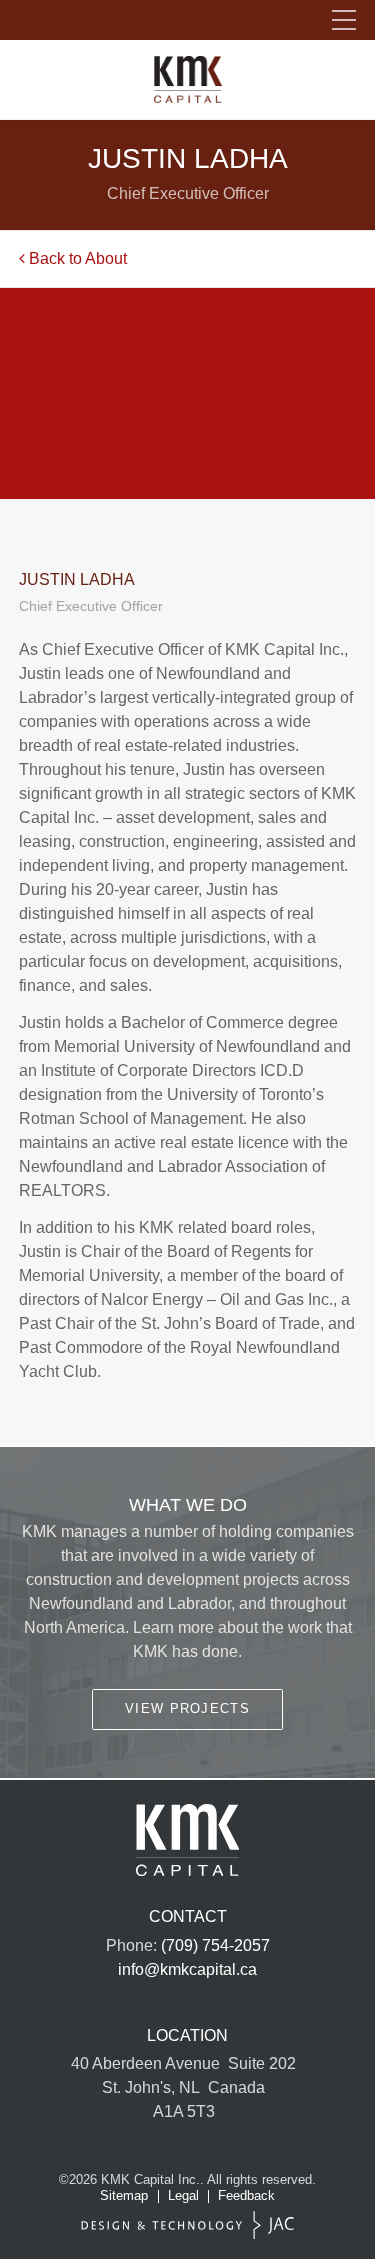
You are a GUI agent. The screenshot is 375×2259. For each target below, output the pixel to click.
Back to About (76, 258)
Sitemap (124, 2195)
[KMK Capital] (188, 79)
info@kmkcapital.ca (187, 1969)
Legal (183, 2195)
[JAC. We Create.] (188, 2225)
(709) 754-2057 (215, 1945)
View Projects (187, 1708)
